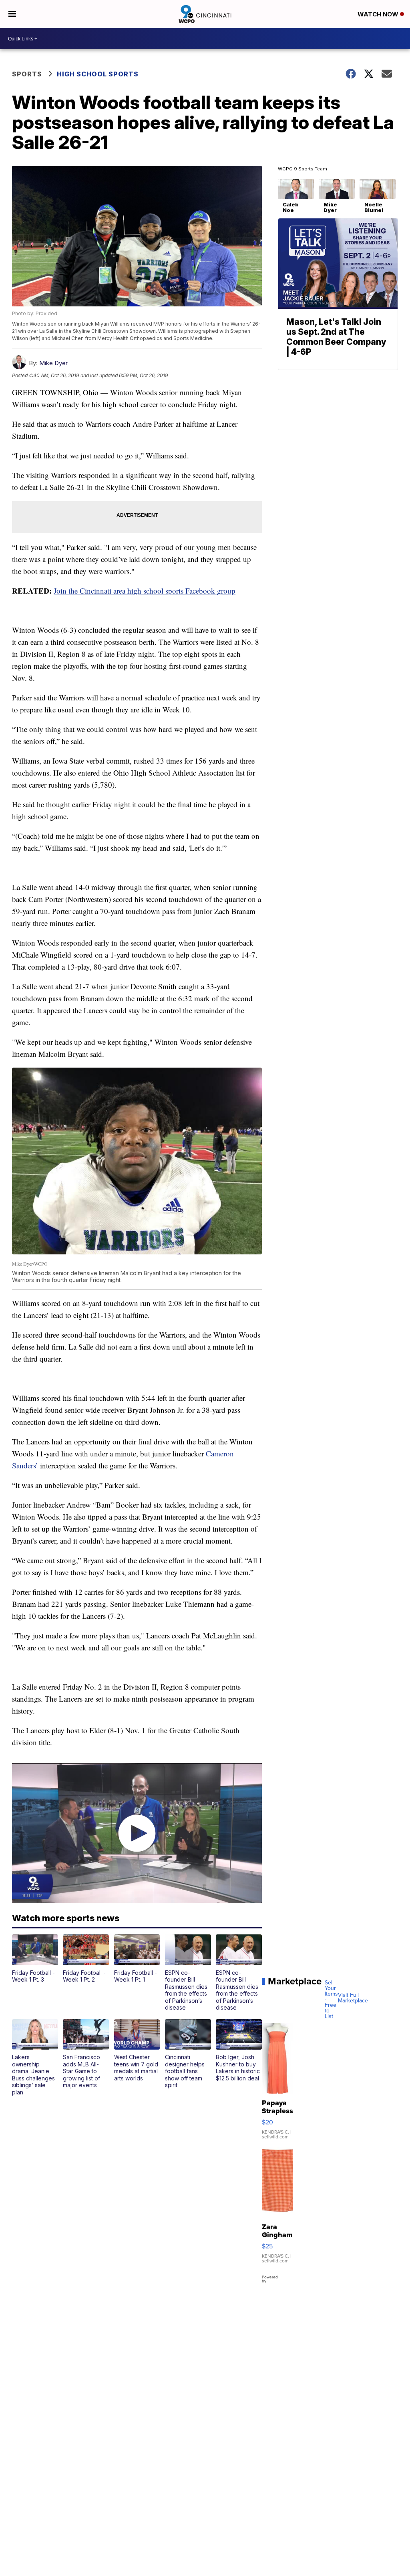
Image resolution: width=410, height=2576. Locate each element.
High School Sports (98, 74)
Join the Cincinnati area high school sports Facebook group (145, 591)
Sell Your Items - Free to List (331, 2000)
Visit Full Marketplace (353, 1998)
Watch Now (379, 14)
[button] (35, 1959)
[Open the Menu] (12, 14)
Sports (27, 74)
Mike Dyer (53, 363)
